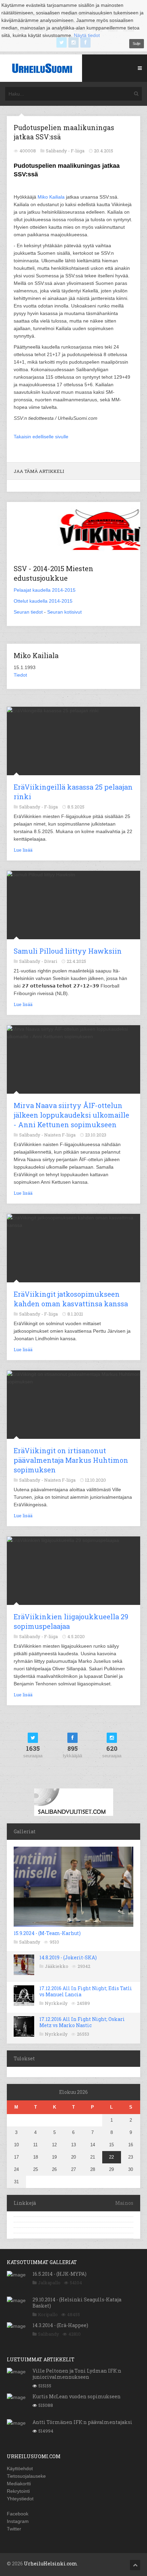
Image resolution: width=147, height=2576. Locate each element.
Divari (51, 961)
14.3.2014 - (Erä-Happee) (60, 2325)
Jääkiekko (57, 1966)
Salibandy (30, 1942)
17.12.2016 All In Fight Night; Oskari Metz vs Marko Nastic (82, 2022)
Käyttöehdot (20, 2468)
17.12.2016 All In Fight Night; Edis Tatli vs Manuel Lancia (86, 1991)
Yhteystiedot (20, 2499)
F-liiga (78, 151)
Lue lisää (23, 850)
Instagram (18, 2521)
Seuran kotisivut (64, 612)
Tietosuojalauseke (26, 2476)
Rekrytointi (18, 2491)
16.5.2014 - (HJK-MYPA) (59, 2274)
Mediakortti (19, 2484)
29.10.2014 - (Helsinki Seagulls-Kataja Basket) (77, 2303)
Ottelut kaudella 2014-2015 (43, 601)
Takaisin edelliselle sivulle (41, 437)
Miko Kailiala (51, 197)
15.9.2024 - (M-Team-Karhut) (47, 1933)
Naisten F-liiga (60, 1135)
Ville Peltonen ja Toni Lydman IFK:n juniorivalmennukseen (77, 2374)
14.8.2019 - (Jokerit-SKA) (68, 1957)
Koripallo (48, 2314)
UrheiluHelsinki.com (51, 2564)
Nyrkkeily (56, 2003)
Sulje (137, 43)
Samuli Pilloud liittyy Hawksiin (68, 951)
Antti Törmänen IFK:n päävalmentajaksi (82, 2422)
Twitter (14, 2529)
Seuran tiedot (28, 612)
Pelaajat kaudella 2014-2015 (45, 590)
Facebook (18, 2514)
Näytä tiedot (87, 35)
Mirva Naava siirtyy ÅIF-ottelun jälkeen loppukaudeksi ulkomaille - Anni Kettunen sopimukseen (71, 1115)
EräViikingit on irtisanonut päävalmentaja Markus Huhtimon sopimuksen (71, 1460)
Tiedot (20, 675)
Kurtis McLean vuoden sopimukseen (77, 2396)
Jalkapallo (49, 2283)
